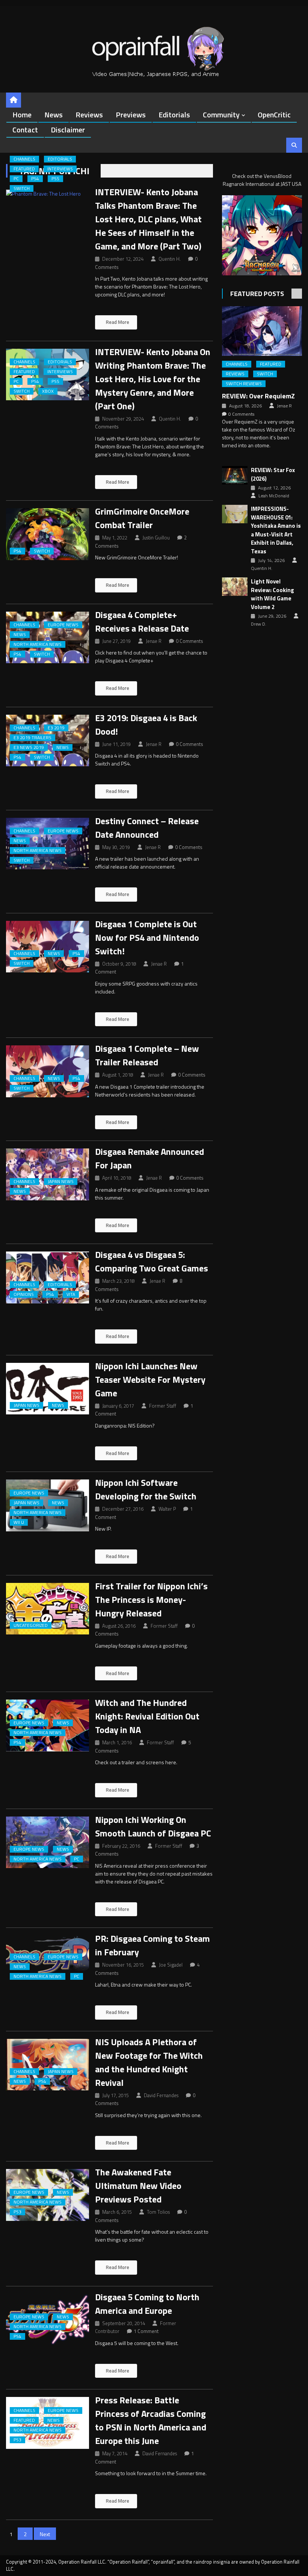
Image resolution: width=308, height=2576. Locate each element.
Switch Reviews (244, 384)
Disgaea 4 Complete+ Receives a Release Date (142, 621)
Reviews (89, 115)
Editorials (174, 115)
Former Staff (163, 1406)
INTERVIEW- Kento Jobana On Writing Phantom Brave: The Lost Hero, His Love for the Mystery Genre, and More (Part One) (153, 379)
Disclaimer (68, 130)
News (54, 115)
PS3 (17, 2212)
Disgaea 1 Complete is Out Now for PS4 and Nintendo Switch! (147, 937)
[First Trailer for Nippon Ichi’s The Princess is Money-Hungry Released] (47, 1609)
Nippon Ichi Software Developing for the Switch (146, 1489)
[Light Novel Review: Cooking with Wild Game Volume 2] (235, 587)
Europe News (63, 625)
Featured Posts (257, 294)
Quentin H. (170, 259)
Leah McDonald (274, 496)
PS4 (35, 179)
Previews (131, 115)
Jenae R (154, 641)
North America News (38, 644)
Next (45, 2534)
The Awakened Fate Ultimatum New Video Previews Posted (138, 2186)
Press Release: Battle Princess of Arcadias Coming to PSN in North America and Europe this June (151, 2420)
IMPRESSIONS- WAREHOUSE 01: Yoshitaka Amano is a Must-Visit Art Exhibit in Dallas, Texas (276, 530)
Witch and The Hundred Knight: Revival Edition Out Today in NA (147, 1716)
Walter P (167, 1509)
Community (221, 115)
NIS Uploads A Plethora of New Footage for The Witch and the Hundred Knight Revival (149, 2062)
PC (16, 179)
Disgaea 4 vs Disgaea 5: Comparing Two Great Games (152, 1261)
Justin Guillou (156, 538)
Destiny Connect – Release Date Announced (147, 828)
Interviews (60, 169)
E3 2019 (56, 728)
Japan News (61, 1182)
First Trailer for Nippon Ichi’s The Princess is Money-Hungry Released (151, 1599)
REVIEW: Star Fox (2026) (273, 475)
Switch (22, 188)
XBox (48, 391)
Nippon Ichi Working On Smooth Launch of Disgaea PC (153, 1826)
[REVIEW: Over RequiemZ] (262, 331)
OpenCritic (274, 115)
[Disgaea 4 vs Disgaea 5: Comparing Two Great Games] (47, 1277)
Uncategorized (31, 1625)
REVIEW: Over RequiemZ (258, 396)
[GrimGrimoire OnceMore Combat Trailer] (47, 534)
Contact (25, 130)
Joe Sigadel (171, 1965)
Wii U (19, 1522)
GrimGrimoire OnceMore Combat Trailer (142, 518)
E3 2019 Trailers (32, 738)
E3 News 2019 (29, 747)
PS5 (55, 179)
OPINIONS (24, 1294)
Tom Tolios (158, 2212)
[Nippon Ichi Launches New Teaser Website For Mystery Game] (47, 1389)
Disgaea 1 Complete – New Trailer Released (147, 1055)
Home (22, 115)
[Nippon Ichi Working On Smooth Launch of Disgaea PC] (47, 1842)
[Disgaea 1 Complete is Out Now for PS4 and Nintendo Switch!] (47, 947)
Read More (117, 322)
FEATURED (24, 169)
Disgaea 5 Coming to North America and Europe (147, 2304)
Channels (24, 159)
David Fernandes (161, 2095)
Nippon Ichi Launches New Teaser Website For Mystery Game (150, 1379)
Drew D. (259, 624)
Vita (71, 1294)
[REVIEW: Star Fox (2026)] (235, 475)
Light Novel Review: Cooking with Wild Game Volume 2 (273, 594)
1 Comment (146, 2331)
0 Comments (189, 641)
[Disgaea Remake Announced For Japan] (47, 1174)
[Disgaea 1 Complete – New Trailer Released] (47, 1071)
